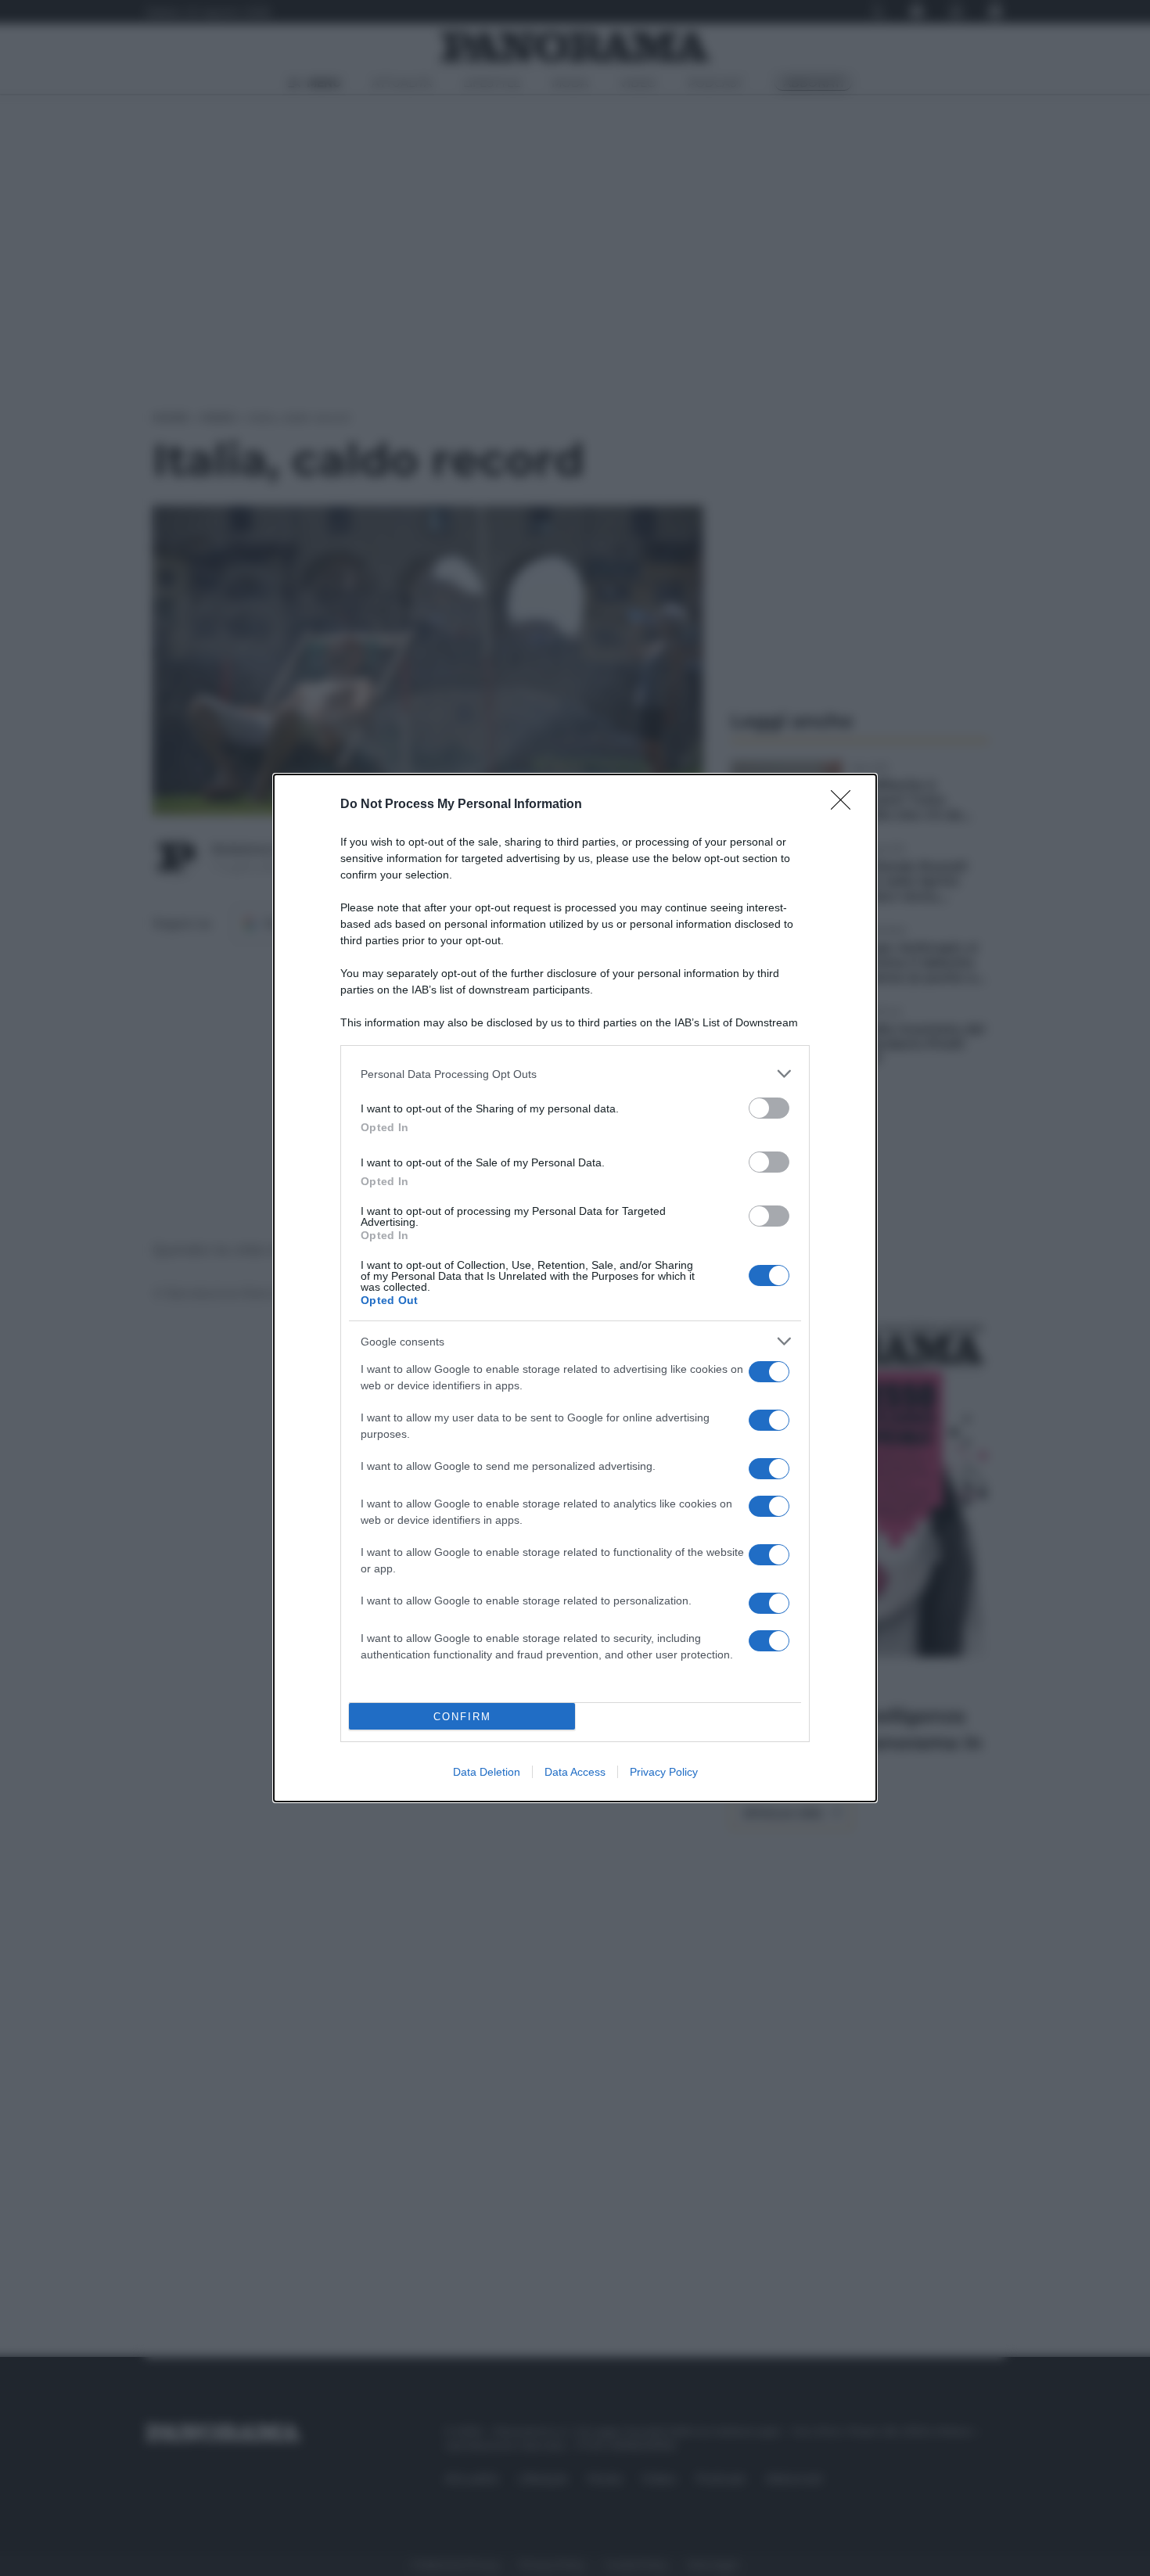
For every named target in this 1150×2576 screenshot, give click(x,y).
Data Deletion (487, 1772)
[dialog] (575, 1288)
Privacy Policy (664, 1772)
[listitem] (575, 1074)
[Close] (846, 805)
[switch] (769, 1108)
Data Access (575, 1772)
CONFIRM (462, 1717)
